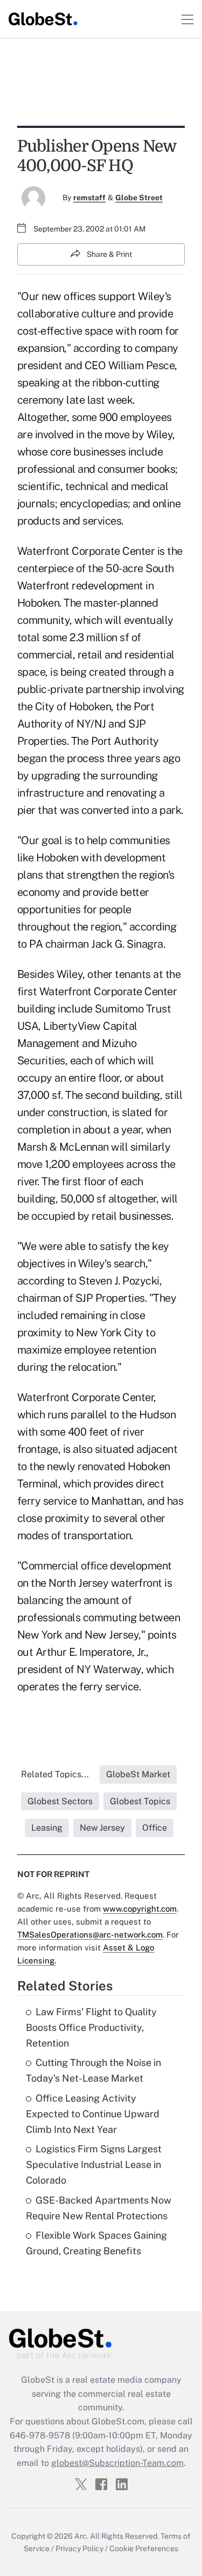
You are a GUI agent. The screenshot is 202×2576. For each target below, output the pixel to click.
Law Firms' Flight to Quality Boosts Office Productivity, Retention (91, 2027)
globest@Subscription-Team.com (117, 2463)
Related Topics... (55, 1774)
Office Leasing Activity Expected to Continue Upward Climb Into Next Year (93, 2114)
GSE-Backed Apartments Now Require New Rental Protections (99, 2208)
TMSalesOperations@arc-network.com (90, 1935)
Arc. (81, 2536)
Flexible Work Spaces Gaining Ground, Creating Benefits (96, 2243)
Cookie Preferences (144, 2548)
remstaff (89, 198)
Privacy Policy (79, 2548)
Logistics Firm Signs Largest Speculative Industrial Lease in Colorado (94, 2164)
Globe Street (139, 198)
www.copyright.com (140, 1909)
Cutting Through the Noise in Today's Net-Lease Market (93, 2070)
